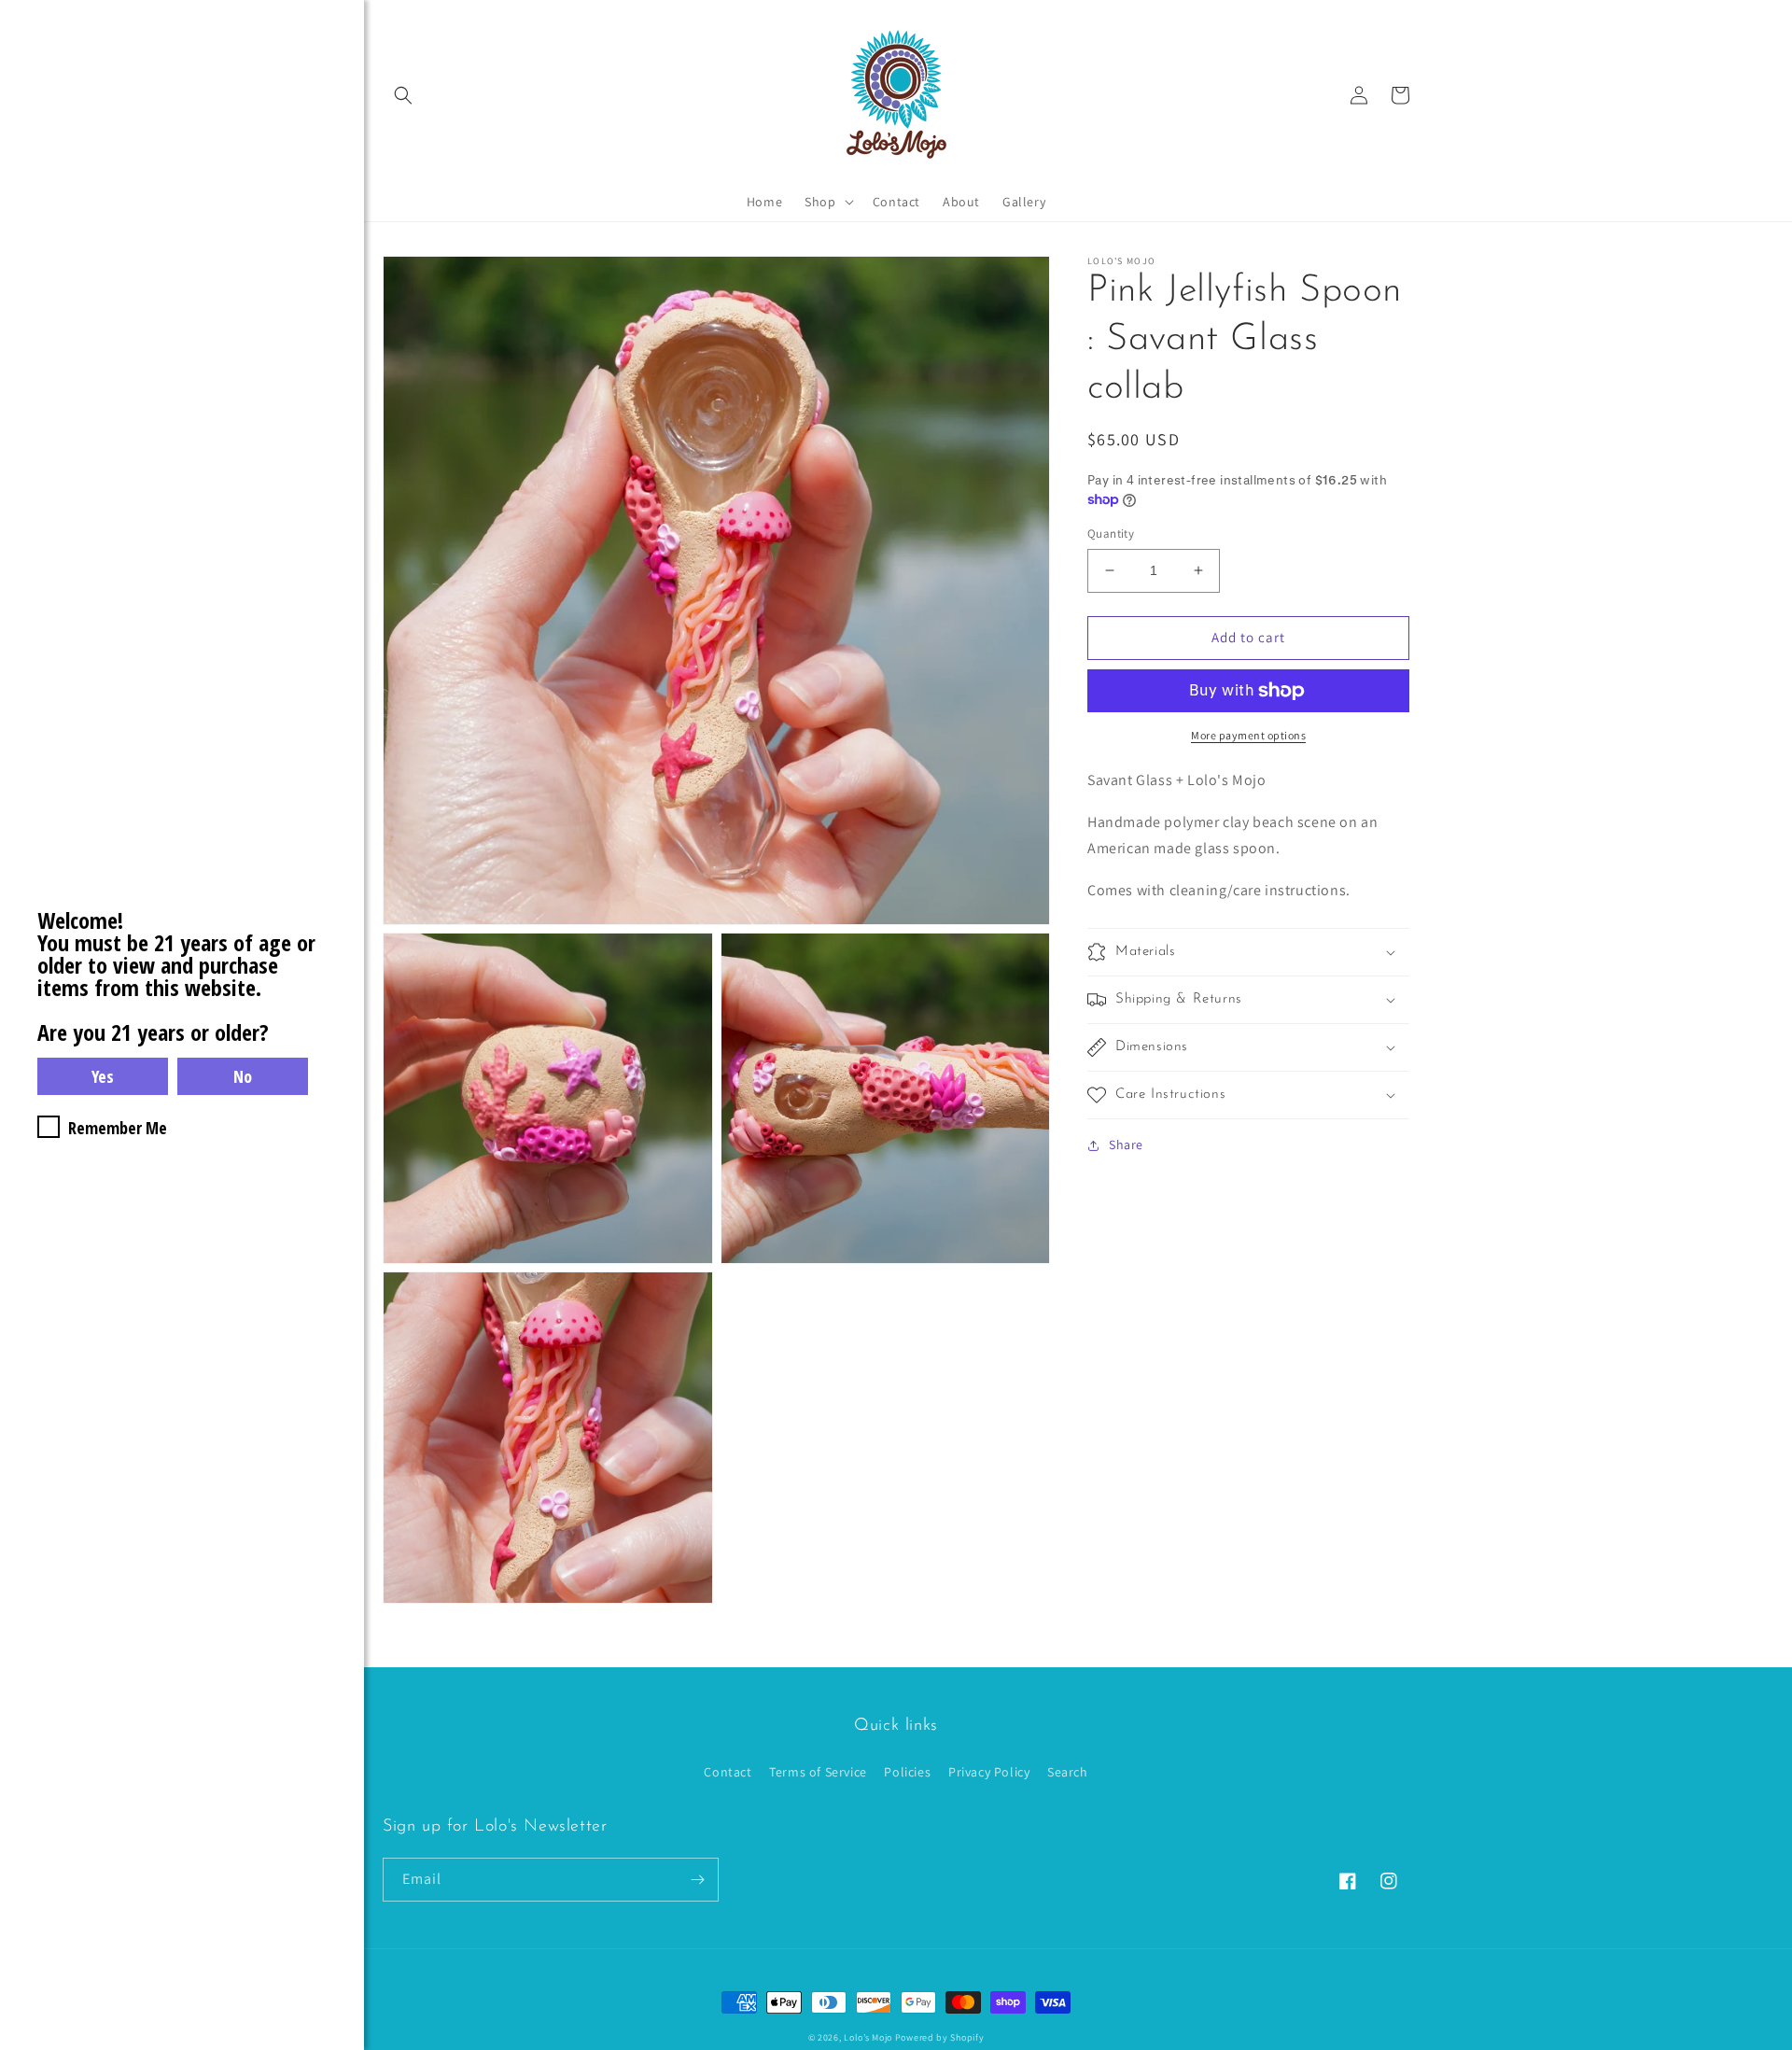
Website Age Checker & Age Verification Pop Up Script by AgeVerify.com (1769, 2045)
